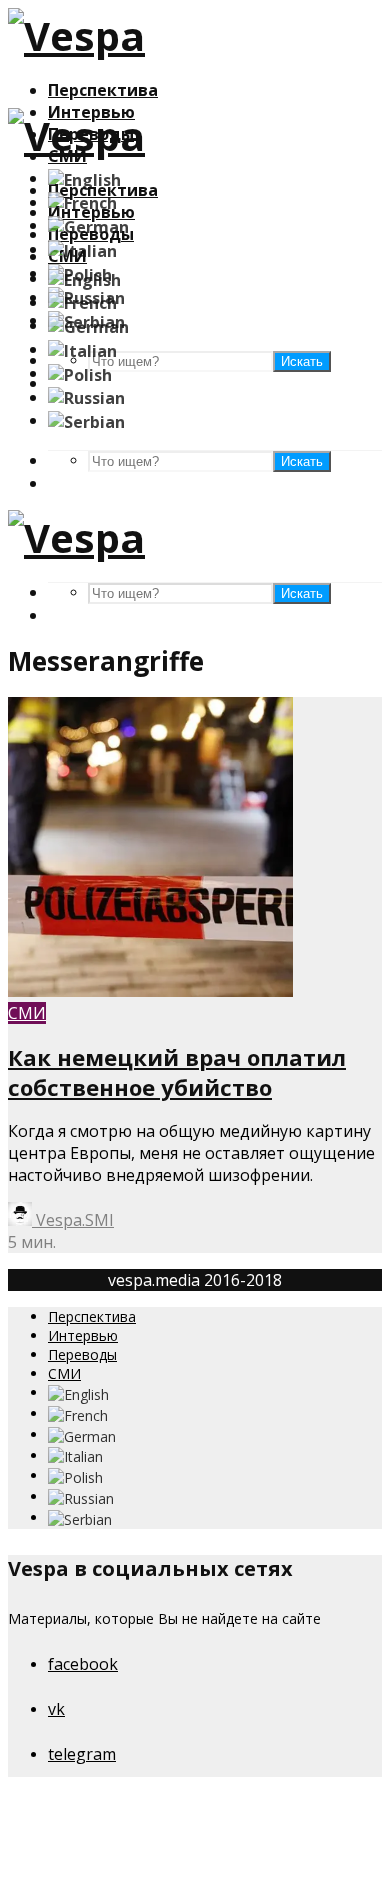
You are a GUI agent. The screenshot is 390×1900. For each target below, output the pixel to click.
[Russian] (86, 397)
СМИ (27, 1013)
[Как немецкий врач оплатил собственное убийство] (150, 991)
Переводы (82, 1354)
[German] (88, 225)
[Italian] (82, 249)
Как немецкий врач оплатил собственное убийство (177, 1072)
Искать (302, 461)
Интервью (83, 1335)
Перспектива (103, 90)
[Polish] (80, 373)
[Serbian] (86, 420)
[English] (84, 178)
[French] (82, 202)
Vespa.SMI (73, 1220)
